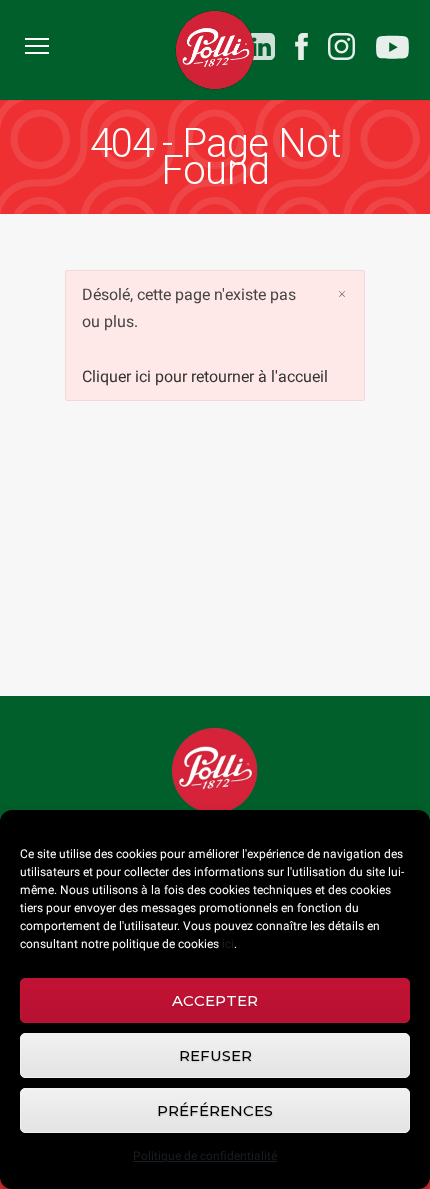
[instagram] (341, 46)
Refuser (215, 1055)
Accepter (215, 1000)
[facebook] (301, 46)
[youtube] (392, 50)
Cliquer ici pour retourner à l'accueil (205, 376)
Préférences (215, 1110)
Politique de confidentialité (205, 1156)
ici (228, 944)
